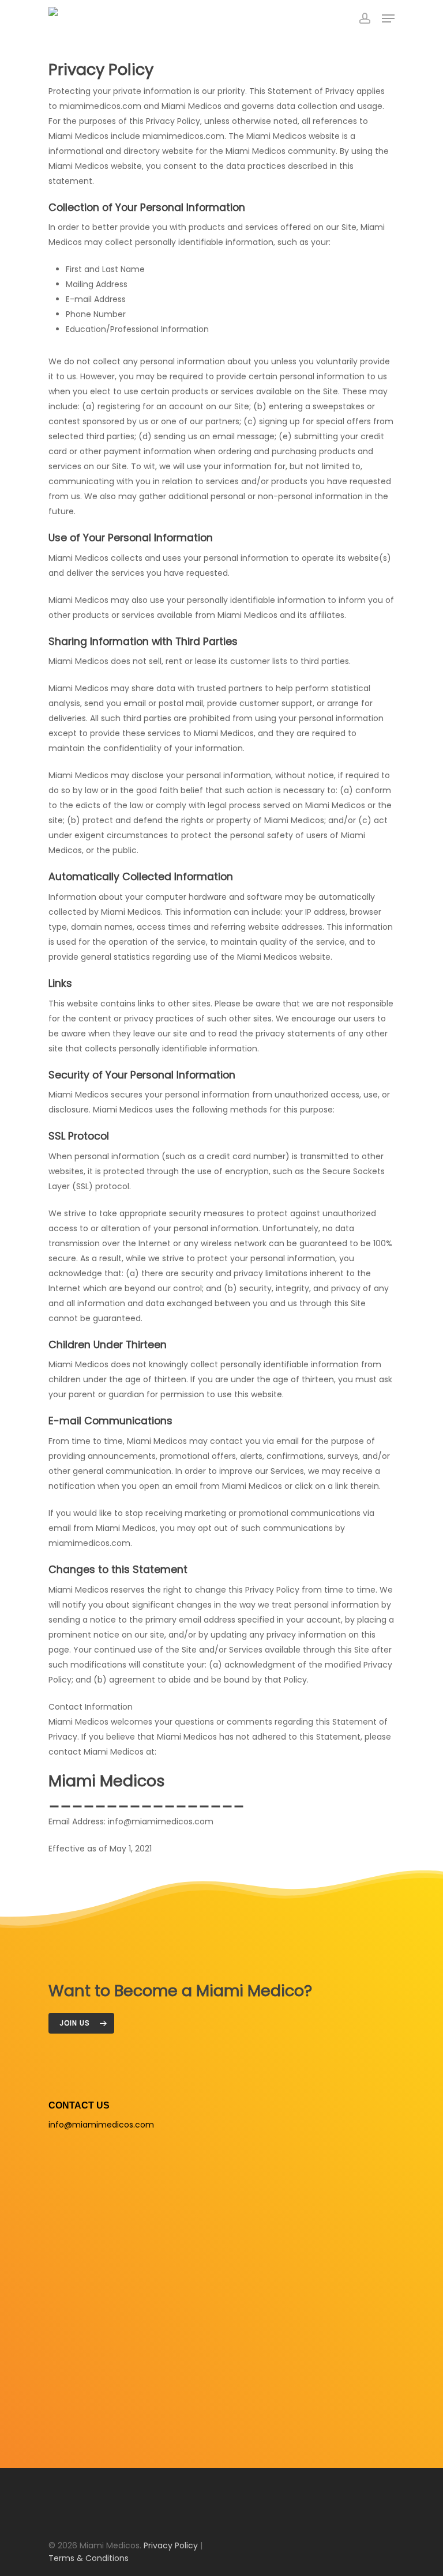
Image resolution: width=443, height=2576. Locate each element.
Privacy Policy (171, 2545)
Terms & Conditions (89, 2558)
